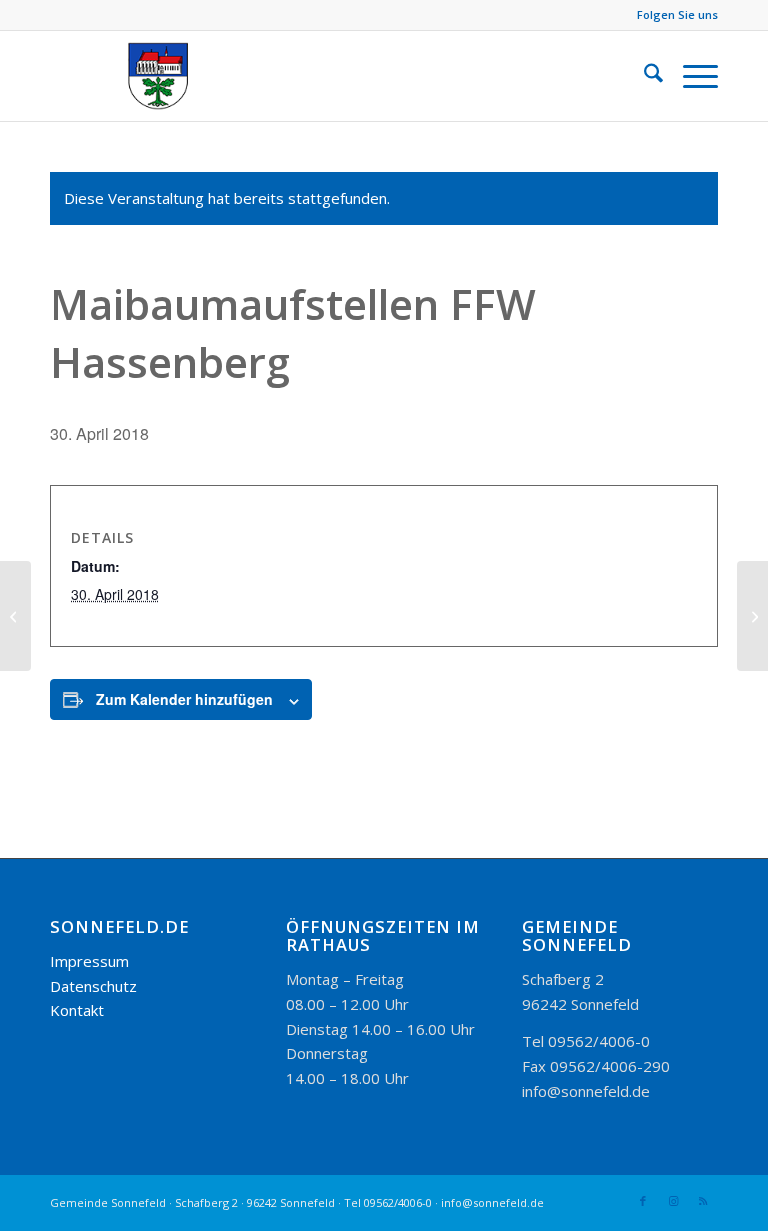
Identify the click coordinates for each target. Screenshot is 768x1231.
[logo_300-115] (167, 76)
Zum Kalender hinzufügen (184, 699)
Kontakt (77, 1010)
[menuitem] (643, 76)
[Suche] (643, 76)
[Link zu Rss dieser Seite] (703, 1201)
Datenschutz (93, 986)
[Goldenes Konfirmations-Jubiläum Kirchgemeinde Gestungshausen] (15, 616)
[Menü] (690, 76)
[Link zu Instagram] (673, 1201)
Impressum (89, 961)
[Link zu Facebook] (643, 1201)
